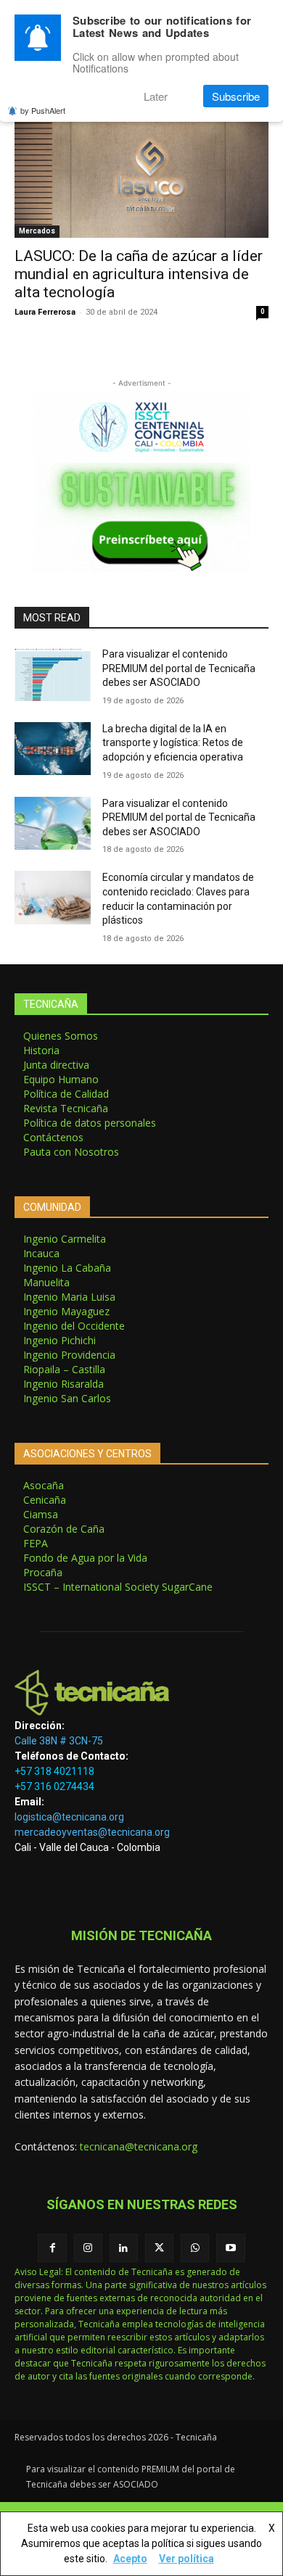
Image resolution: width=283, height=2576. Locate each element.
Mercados (37, 231)
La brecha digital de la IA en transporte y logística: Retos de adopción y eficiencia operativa (173, 743)
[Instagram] (88, 2248)
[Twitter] (159, 2248)
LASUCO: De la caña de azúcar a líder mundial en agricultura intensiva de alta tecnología (139, 274)
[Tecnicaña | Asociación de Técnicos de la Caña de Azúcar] (141, 1693)
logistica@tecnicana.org (69, 1817)
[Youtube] (230, 2248)
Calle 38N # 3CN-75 (59, 1741)
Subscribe (236, 96)
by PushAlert (43, 110)
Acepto (130, 2559)
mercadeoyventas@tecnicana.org (92, 1832)
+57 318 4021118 (54, 1771)
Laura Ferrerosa (45, 312)
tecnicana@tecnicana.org (139, 2146)
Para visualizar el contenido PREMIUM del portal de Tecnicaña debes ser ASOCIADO (179, 668)
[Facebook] (52, 2248)
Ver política (186, 2559)
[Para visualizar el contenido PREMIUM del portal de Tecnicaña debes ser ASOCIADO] (53, 674)
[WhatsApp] (195, 2248)
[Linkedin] (124, 2248)
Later (156, 96)
